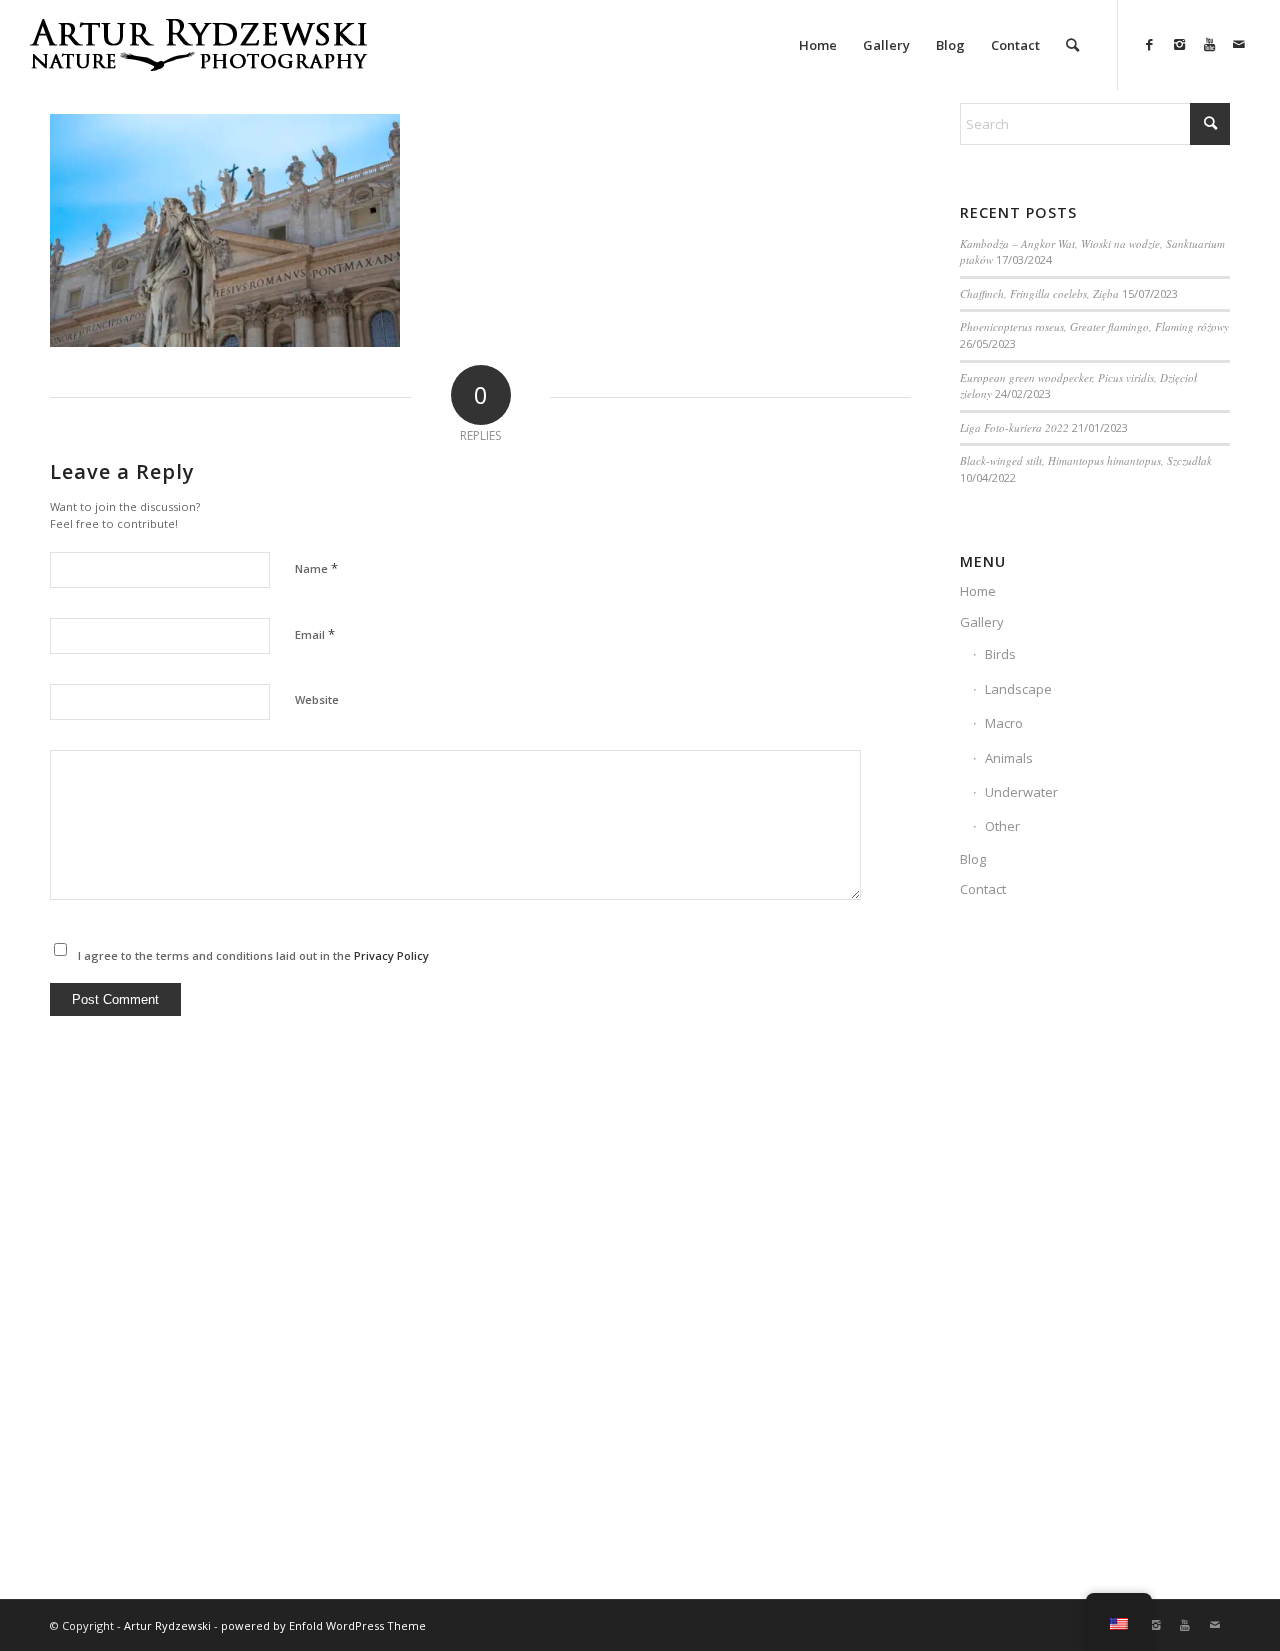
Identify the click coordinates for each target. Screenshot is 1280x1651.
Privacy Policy (391, 955)
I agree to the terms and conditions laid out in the (253, 955)
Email (315, 634)
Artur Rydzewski (167, 1625)
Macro (1004, 723)
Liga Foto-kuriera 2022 (1014, 427)
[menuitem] (818, 45)
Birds (1000, 654)
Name (316, 568)
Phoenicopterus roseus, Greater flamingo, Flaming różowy (1094, 326)
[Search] (1072, 45)
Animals (1009, 758)
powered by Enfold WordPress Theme (323, 1625)
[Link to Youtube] (1209, 44)
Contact (983, 889)
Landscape (1018, 689)
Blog (973, 859)
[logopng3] (198, 60)
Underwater (1021, 792)
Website (317, 699)
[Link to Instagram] (1179, 44)
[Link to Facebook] (1149, 44)
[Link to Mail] (1239, 44)
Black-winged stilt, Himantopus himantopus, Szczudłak (1086, 460)
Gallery (982, 622)
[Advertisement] (1095, 1260)
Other (1002, 826)
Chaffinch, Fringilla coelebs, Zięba (1039, 293)
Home (978, 591)
